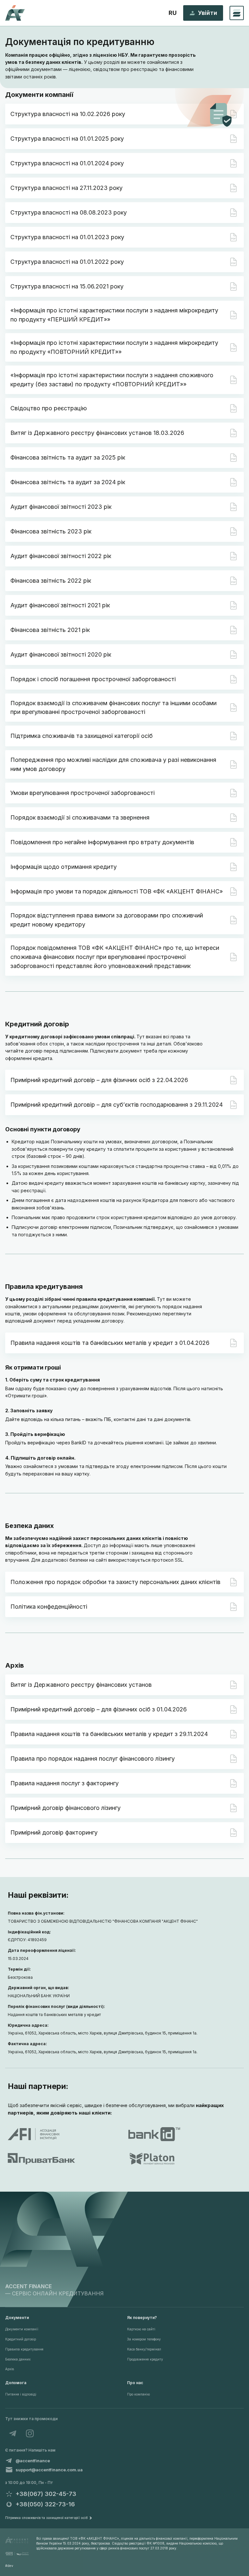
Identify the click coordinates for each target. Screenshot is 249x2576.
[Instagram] (30, 2433)
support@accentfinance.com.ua (49, 2470)
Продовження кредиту (145, 2359)
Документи (17, 2318)
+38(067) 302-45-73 (46, 2494)
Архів (10, 2369)
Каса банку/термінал (144, 2349)
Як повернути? (142, 2318)
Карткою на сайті (141, 2329)
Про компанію (138, 2394)
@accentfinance (33, 2461)
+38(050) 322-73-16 (45, 2504)
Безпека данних (18, 2359)
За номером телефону (144, 2339)
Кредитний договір (21, 2339)
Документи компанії (22, 2329)
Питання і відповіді (21, 2394)
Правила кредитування (24, 2349)
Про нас (135, 2383)
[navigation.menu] (237, 13)
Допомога (16, 2383)
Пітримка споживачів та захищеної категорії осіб (46, 2518)
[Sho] (17, 2554)
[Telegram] (13, 2433)
